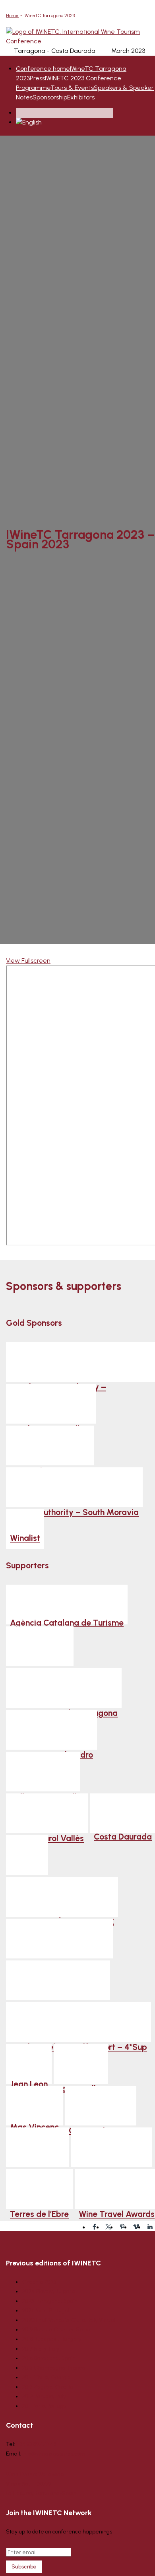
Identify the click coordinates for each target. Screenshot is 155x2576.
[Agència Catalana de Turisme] (67, 1605)
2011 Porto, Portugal (45, 2406)
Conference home (43, 69)
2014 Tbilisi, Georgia (46, 2377)
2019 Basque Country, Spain (56, 2330)
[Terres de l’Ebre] (39, 2189)
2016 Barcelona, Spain (49, 2358)
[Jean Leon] (29, 2064)
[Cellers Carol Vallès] (47, 1813)
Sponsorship (50, 97)
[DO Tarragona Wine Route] (59, 1939)
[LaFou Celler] (81, 2064)
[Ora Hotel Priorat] (101, 2106)
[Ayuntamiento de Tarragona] (64, 1688)
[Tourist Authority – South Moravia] (74, 1487)
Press (37, 78)
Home (12, 16)
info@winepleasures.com (54, 2454)
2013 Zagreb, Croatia (47, 2387)
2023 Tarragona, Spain (50, 2301)
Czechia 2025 (39, 2282)
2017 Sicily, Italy (41, 2349)
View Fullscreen (28, 961)
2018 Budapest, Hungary (52, 2339)
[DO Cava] (27, 1855)
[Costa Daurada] (123, 1813)
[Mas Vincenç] (34, 2106)
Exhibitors (81, 97)
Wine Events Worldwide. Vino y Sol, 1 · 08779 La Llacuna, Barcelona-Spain (41, 2484)
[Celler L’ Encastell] (43, 1772)
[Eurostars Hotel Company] (58, 1980)
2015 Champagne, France (54, 2368)
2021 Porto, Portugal (46, 2311)
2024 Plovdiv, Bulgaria (49, 2291)
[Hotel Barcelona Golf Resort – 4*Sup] (78, 2022)
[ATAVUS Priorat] (40, 1646)
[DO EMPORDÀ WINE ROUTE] (62, 1897)
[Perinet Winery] (37, 2147)
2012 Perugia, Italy (44, 2396)
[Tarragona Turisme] (111, 2147)
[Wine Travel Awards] (117, 2189)
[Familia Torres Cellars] (51, 1404)
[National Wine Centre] (50, 1445)
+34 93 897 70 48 (36, 2444)
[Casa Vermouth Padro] (51, 1730)
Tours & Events (72, 88)
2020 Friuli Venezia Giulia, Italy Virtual (69, 2320)
